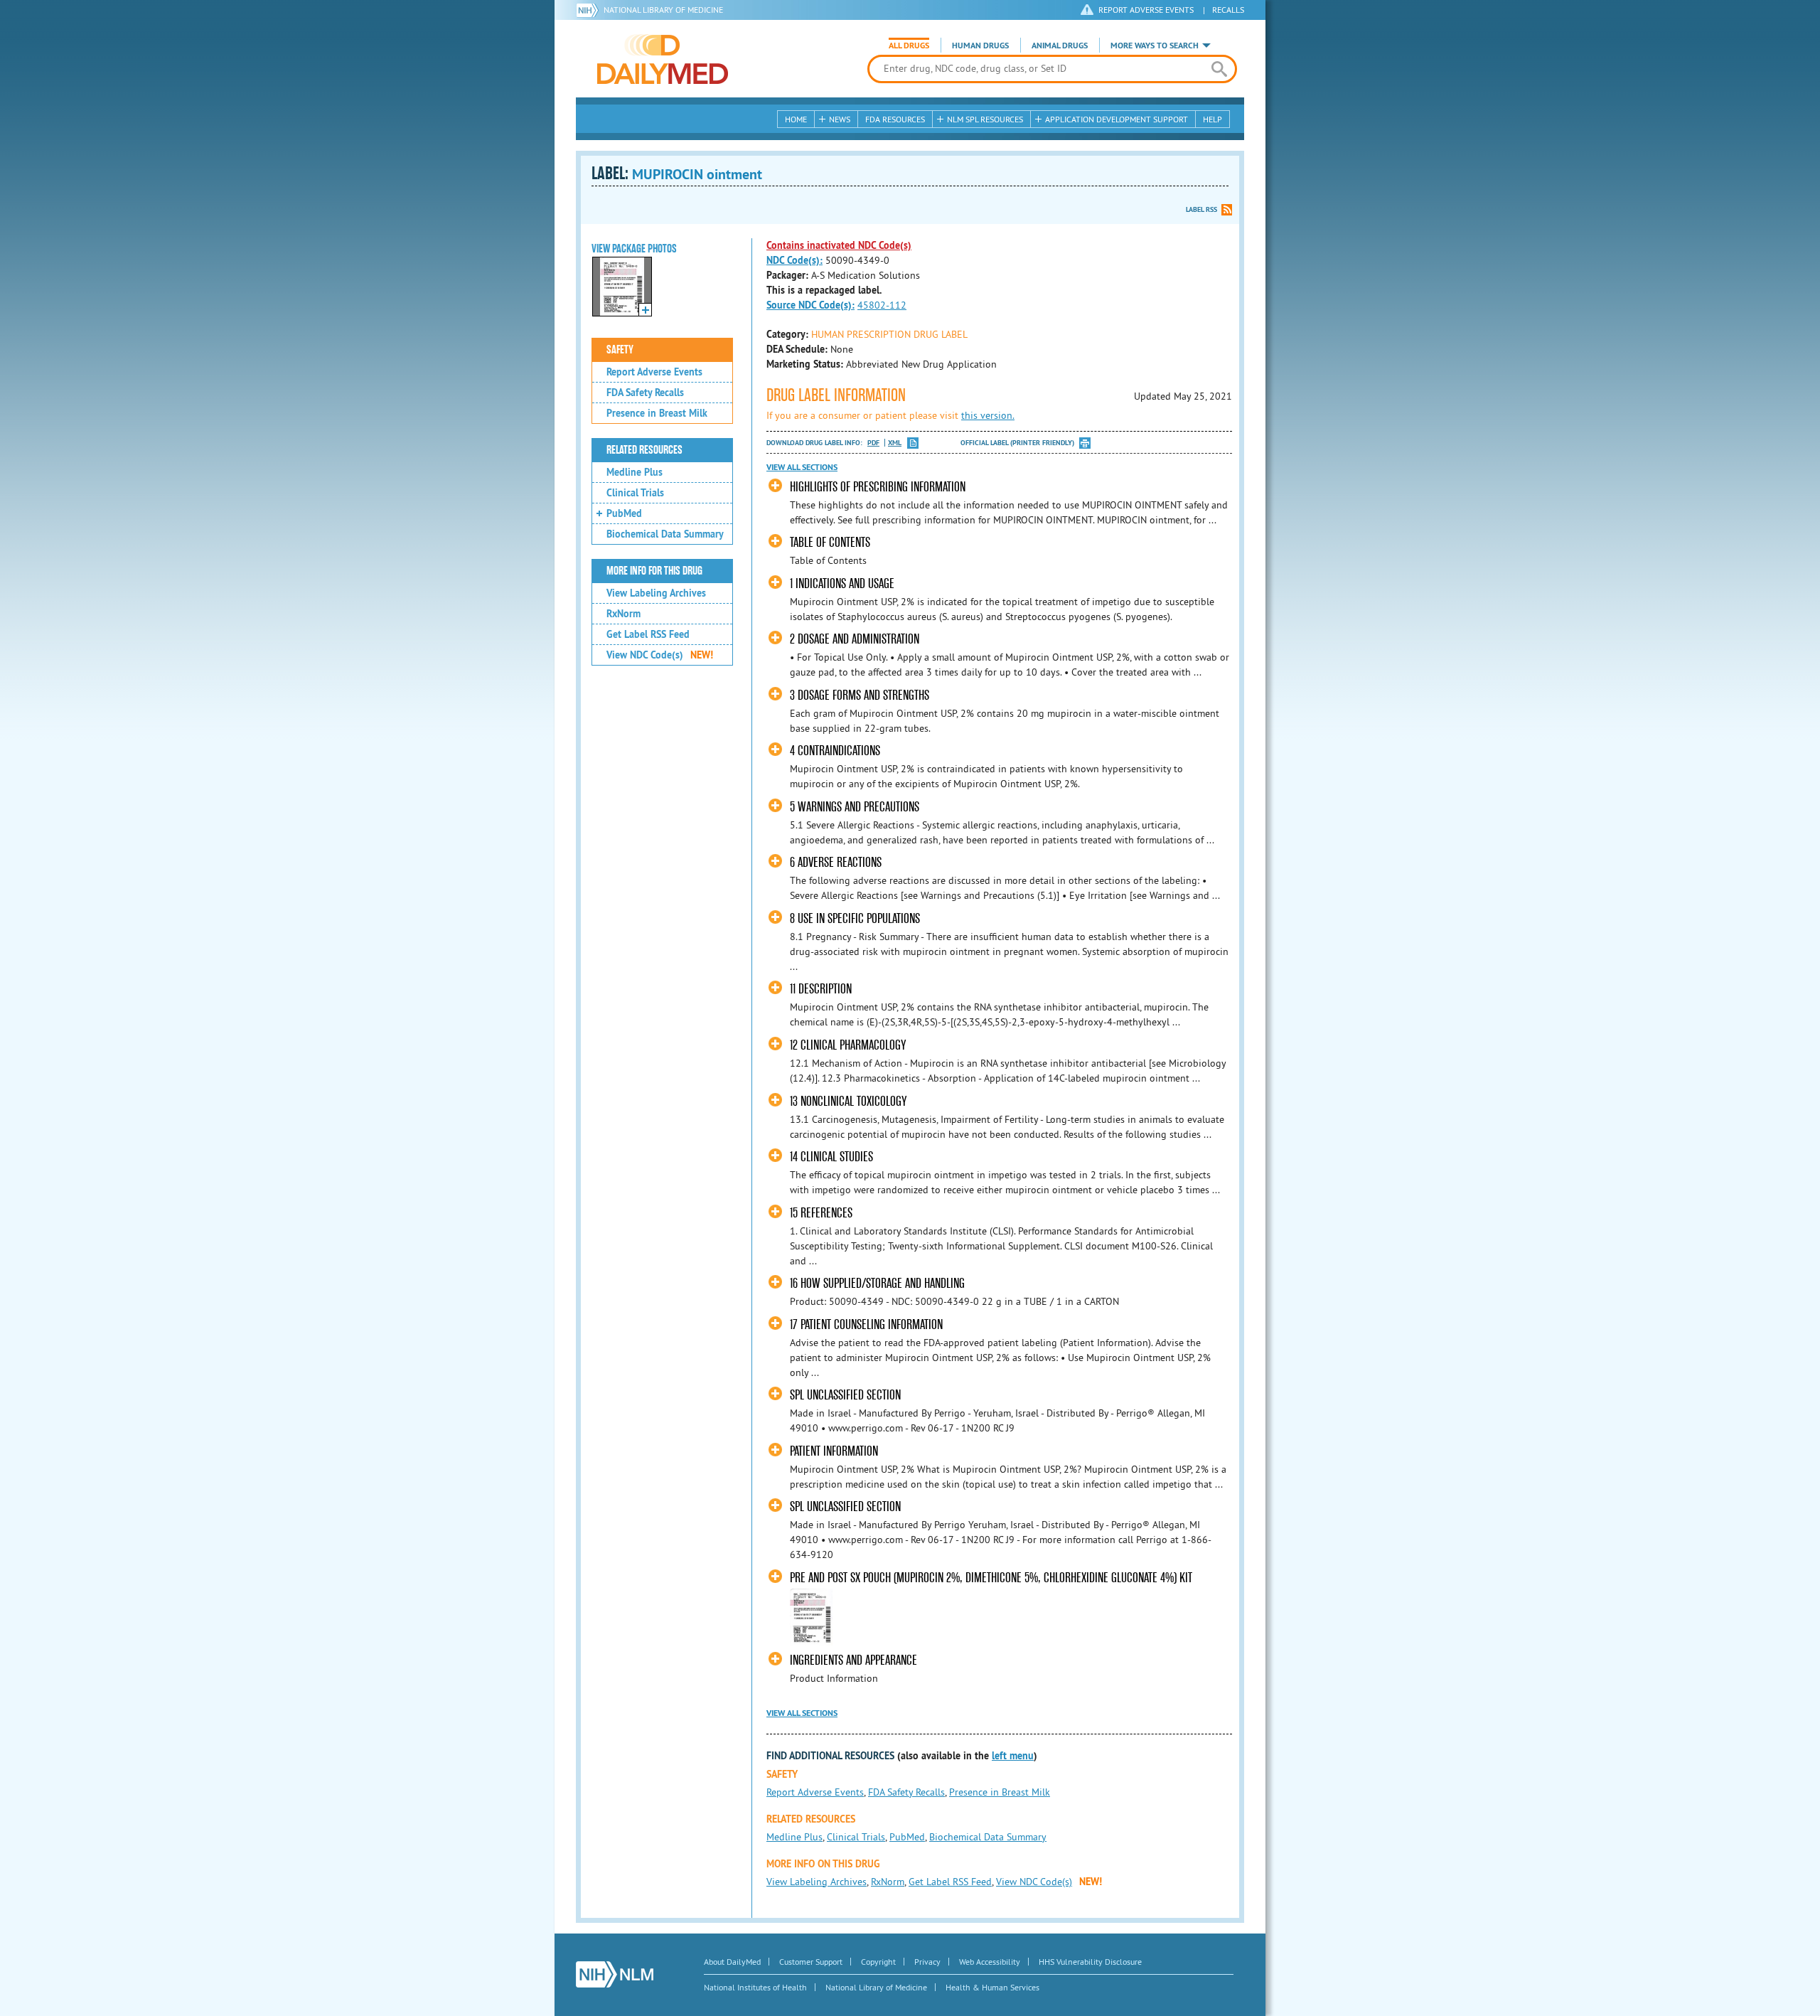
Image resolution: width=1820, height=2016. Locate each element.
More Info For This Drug (654, 571)
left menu (1013, 1756)
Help (1213, 119)
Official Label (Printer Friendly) (1017, 443)
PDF (873, 443)
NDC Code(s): (794, 260)
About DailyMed (732, 1962)
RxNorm (623, 614)
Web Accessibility (990, 1962)
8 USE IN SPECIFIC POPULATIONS (855, 918)
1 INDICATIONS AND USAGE (842, 583)
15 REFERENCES (821, 1213)
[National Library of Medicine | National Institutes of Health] (615, 1974)
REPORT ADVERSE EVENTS (1146, 10)
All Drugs (909, 46)
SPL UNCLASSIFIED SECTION (845, 1395)
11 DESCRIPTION (821, 989)
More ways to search (1155, 46)
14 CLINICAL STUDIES (831, 1157)
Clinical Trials (635, 493)
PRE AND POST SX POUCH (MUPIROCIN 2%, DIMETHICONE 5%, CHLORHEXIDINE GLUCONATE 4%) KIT (991, 1578)
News (840, 119)
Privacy (927, 1962)
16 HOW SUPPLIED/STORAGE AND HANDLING (877, 1283)
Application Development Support (1117, 119)
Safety (620, 350)
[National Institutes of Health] (590, 10)
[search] (1219, 69)
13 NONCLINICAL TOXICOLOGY (848, 1101)
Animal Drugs (1060, 46)
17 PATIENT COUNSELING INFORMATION (866, 1324)
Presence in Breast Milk (657, 413)
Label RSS (1201, 209)
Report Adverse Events (654, 372)
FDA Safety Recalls (645, 393)
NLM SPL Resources (985, 119)
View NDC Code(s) (660, 655)
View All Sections (802, 467)
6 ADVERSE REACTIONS (836, 862)
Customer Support (811, 1962)
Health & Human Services (992, 1987)
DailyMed (663, 59)
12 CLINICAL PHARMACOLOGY (848, 1045)
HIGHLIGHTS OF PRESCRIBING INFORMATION (878, 487)
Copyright (878, 1962)
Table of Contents (830, 542)
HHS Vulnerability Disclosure (1090, 1962)
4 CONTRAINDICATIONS (835, 751)
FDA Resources (895, 119)
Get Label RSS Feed (648, 634)
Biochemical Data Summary (665, 534)
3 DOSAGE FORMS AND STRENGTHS (860, 695)
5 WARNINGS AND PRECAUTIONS (855, 807)
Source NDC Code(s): (810, 305)
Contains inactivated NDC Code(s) (839, 245)
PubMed (624, 513)
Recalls (1228, 10)
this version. (988, 415)
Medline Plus (635, 472)
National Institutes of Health (755, 1987)
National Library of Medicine (663, 10)
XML (895, 443)
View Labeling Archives (656, 593)
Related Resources (644, 450)
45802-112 (882, 305)
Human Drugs (980, 46)
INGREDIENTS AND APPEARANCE (853, 1660)
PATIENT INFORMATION (834, 1451)
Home (796, 119)
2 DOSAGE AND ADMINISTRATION (855, 639)
